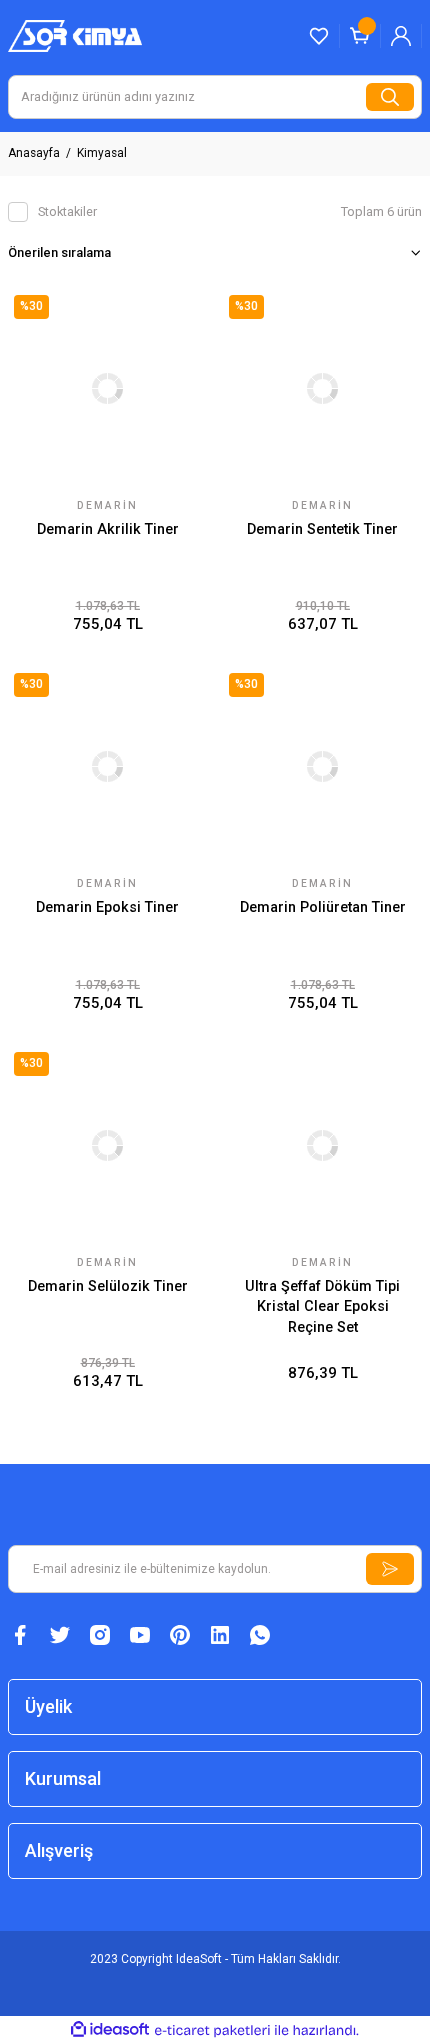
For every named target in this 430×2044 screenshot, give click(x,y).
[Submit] (390, 1569)
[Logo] (75, 35)
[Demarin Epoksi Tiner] (107, 766)
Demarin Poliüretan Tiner (323, 907)
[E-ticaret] (212, 2030)
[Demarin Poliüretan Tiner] (322, 766)
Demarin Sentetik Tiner (322, 529)
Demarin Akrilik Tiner (108, 529)
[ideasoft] (110, 2030)
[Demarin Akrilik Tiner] (107, 388)
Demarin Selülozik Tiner (108, 1286)
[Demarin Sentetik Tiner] (322, 388)
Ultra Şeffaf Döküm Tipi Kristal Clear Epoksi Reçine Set (322, 1307)
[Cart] (360, 36)
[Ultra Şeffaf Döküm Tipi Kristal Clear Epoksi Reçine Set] (322, 1145)
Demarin (107, 505)
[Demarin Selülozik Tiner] (107, 1145)
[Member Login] (401, 36)
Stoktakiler (67, 211)
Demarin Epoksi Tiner (107, 907)
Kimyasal (102, 153)
